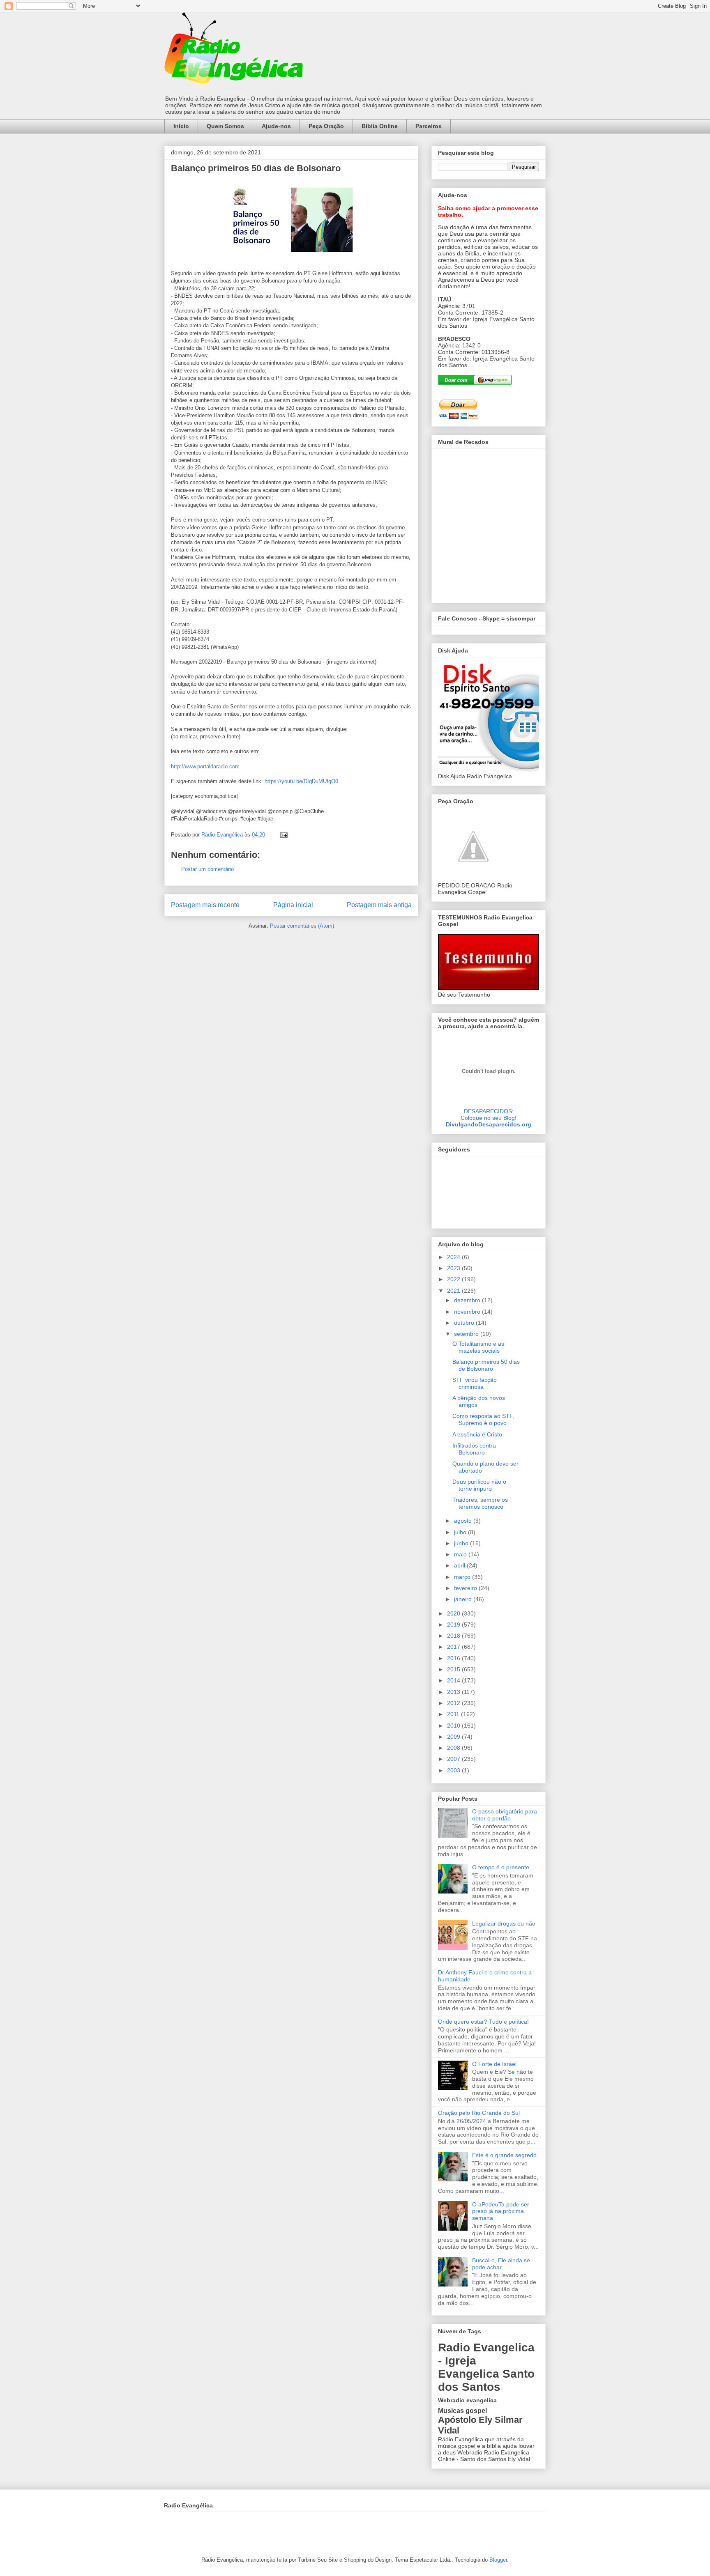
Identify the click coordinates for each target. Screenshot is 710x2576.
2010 (454, 1726)
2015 (454, 1669)
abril (460, 1565)
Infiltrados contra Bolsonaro (474, 1449)
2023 (454, 1268)
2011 (454, 1714)
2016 (454, 1658)
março (463, 1577)
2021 (454, 1291)
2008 (454, 1748)
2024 (454, 1257)
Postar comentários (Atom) (302, 926)
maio (461, 1554)
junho (462, 1543)
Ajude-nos (276, 126)
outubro (465, 1323)
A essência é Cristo (477, 1434)
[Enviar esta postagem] (283, 835)
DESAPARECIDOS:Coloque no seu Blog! (489, 1115)
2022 (454, 1279)
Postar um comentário (207, 869)
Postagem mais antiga (379, 905)
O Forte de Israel (494, 2064)
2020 (454, 1613)
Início (181, 126)
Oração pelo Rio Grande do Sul (479, 2113)
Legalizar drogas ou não (504, 1923)
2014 (454, 1680)
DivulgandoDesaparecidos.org (489, 1124)
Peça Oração (326, 126)
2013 (454, 1692)
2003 (454, 1770)
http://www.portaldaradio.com (205, 766)
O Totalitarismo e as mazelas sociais (478, 1347)
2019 (454, 1625)
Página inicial (293, 905)
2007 (454, 1759)
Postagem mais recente (205, 905)
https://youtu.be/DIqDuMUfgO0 (301, 781)
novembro (468, 1312)
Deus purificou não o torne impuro (479, 1485)
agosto (464, 1521)
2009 (454, 1737)
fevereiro (466, 1588)
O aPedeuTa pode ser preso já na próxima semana (501, 2211)
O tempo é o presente (501, 1867)
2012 (454, 1703)
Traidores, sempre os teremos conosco (480, 1503)
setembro (467, 1334)
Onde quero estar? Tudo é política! (483, 2022)
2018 (454, 1636)
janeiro (464, 1599)
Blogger (498, 2560)
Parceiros (429, 126)
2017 (454, 1647)
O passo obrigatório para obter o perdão (505, 1815)
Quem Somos (225, 126)
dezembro (468, 1300)
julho (461, 1532)
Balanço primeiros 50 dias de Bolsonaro (486, 1365)
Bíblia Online (380, 126)
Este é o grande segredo (504, 2155)
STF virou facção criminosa (475, 1383)
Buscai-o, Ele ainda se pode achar (501, 2264)
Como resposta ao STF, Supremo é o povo (483, 1419)
